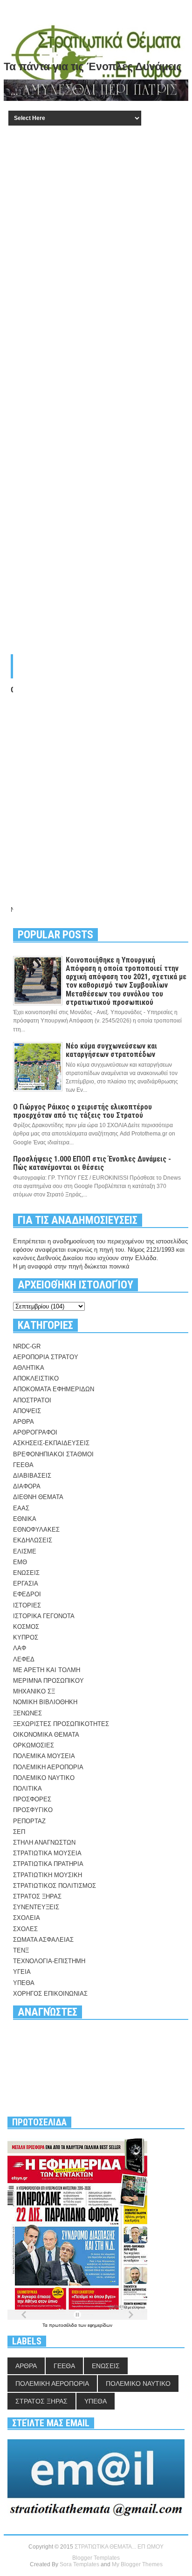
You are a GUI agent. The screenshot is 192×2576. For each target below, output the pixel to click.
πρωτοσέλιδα (64, 2325)
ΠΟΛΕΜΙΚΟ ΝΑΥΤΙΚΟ (44, 1778)
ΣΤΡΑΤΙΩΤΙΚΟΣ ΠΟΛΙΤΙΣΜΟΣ (55, 1886)
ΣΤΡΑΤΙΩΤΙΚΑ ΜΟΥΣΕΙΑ (47, 1853)
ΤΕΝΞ (21, 1950)
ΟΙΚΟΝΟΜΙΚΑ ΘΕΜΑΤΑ (46, 1735)
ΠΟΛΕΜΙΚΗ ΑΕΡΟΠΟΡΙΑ (48, 1767)
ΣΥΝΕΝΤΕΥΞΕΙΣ (36, 1907)
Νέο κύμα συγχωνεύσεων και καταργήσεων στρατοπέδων (111, 1050)
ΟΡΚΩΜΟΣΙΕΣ (34, 1745)
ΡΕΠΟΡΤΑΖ (29, 1821)
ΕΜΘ (20, 1562)
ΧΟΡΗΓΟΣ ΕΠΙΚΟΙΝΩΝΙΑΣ (50, 1994)
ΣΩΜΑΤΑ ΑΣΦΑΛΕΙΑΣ (43, 1940)
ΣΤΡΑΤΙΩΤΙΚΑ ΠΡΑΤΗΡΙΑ (48, 1864)
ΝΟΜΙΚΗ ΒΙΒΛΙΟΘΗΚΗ (45, 1702)
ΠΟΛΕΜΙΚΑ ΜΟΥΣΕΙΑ (44, 1756)
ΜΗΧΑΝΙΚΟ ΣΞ (34, 1691)
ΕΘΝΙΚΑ (25, 1519)
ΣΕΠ (19, 1832)
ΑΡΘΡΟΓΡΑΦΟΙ (35, 1432)
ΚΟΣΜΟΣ (26, 1627)
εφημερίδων (100, 2325)
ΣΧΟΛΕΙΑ (27, 1918)
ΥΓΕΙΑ (22, 1972)
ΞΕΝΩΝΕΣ (27, 1713)
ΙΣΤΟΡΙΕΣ (27, 1605)
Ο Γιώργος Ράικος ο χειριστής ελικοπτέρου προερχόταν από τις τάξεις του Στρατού (82, 1111)
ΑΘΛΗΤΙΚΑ (29, 1368)
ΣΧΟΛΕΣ (25, 1929)
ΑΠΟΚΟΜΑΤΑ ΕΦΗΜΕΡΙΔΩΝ (54, 1389)
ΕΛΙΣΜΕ (25, 1551)
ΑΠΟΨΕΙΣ (27, 1411)
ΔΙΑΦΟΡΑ (27, 1486)
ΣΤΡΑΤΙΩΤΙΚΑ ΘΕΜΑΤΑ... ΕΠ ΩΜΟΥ (119, 2547)
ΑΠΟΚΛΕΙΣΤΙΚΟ (36, 1378)
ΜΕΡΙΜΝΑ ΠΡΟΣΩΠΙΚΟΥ (48, 1681)
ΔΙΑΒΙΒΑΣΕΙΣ (32, 1476)
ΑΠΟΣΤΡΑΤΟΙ (32, 1400)
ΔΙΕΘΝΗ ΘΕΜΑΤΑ (38, 1497)
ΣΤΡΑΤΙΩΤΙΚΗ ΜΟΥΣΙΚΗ (48, 1875)
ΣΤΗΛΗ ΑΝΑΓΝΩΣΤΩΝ (44, 1842)
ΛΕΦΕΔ (24, 1659)
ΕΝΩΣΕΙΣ (26, 1573)
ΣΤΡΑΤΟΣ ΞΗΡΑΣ (37, 1896)
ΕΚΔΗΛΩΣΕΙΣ (33, 1540)
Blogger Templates (96, 2558)
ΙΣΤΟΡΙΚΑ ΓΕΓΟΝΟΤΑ (44, 1616)
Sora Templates (79, 2564)
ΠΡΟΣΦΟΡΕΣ (32, 1799)
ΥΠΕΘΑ (24, 1983)
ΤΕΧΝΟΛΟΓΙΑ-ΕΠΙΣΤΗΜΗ (49, 1961)
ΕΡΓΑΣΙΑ (26, 1583)
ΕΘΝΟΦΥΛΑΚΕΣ (36, 1530)
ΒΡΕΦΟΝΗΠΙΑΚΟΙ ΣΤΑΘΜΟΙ (53, 1454)
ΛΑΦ (20, 1648)
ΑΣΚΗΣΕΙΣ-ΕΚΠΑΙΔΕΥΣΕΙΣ (51, 1443)
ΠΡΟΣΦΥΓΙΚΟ (33, 1810)
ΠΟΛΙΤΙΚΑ (27, 1789)
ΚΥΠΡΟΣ (26, 1637)
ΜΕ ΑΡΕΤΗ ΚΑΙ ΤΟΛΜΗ (47, 1670)
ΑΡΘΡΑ (24, 1422)
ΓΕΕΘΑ (23, 1465)
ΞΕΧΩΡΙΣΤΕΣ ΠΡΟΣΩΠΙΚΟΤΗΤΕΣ (61, 1724)
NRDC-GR (27, 1346)
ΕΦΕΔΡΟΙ (27, 1594)
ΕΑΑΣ (21, 1508)
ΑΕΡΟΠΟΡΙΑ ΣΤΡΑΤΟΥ (46, 1357)
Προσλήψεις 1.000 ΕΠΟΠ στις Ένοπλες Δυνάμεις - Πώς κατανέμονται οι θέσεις (92, 1163)
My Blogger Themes (137, 2564)
